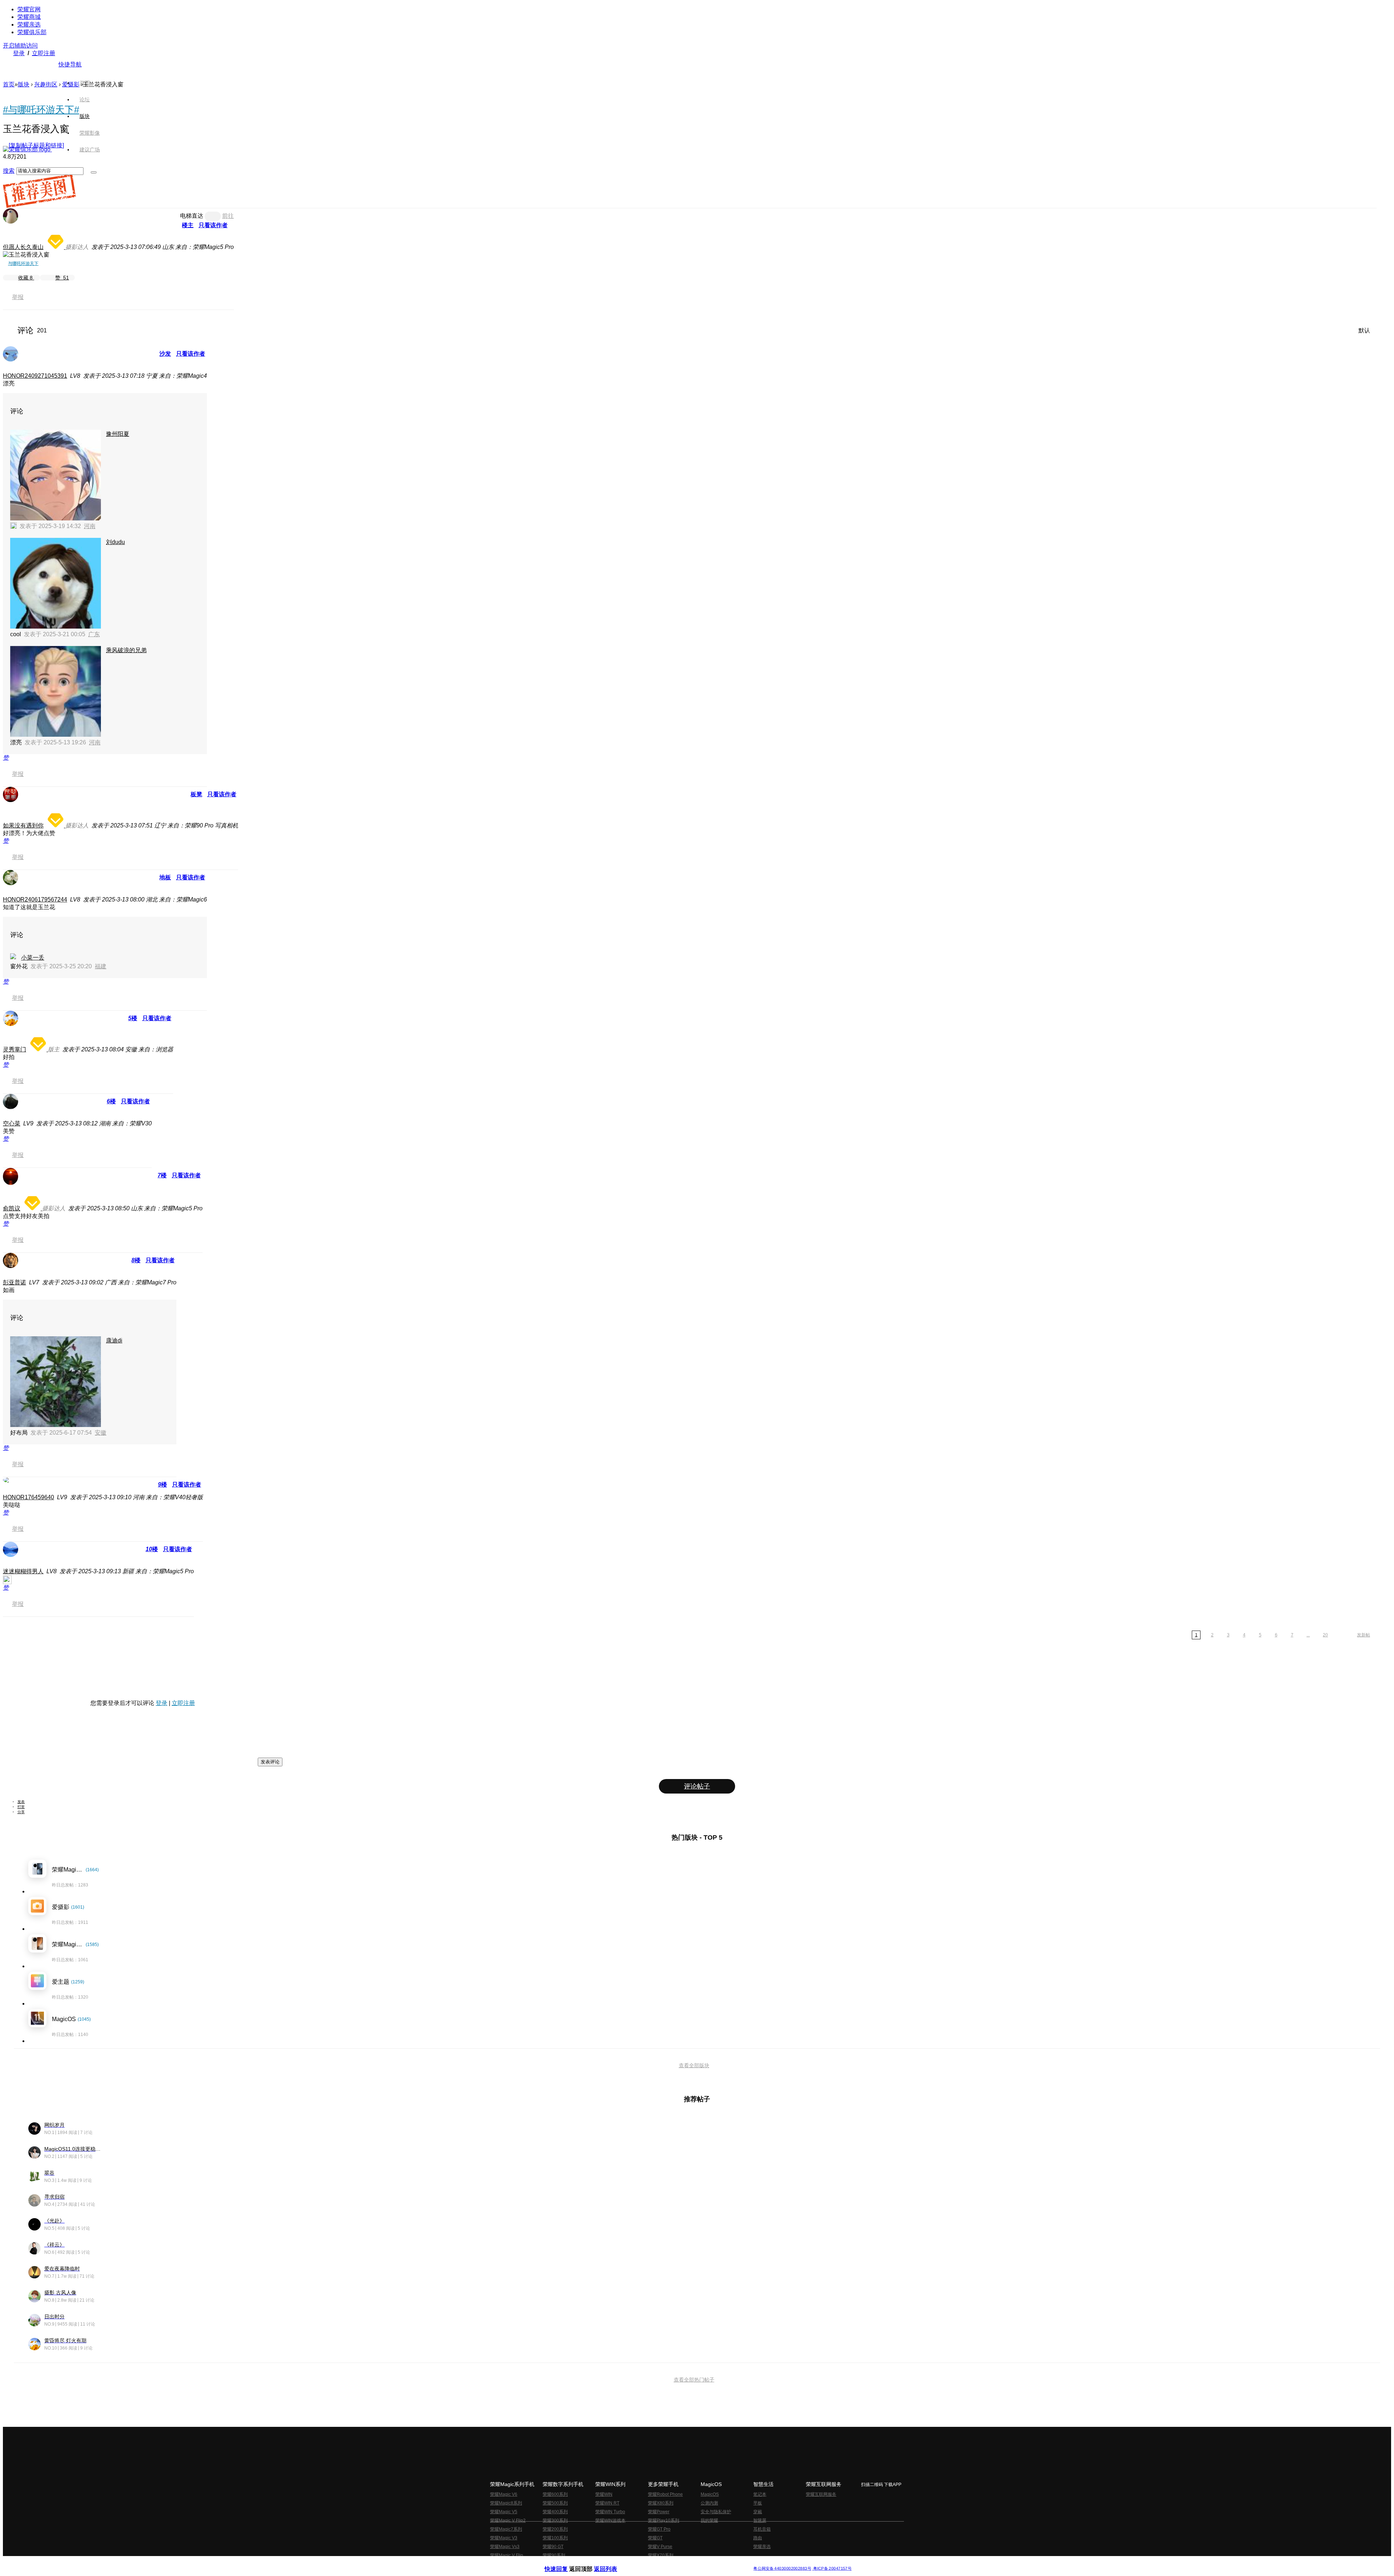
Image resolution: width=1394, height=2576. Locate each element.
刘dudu (115, 542)
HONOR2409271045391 (35, 376)
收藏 (25, 278)
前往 (228, 216)
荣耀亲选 (29, 24)
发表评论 (270, 1762)
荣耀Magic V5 (504, 2512)
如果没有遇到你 (23, 825)
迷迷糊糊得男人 (23, 1571)
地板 (165, 877)
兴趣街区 (46, 84)
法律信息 (673, 2563)
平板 (758, 2503)
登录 (19, 53)
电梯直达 (192, 216)
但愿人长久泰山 (23, 247)
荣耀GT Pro (659, 2529)
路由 (758, 2538)
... (1308, 1635)
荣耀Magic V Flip (507, 2555)
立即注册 (44, 53)
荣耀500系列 (555, 2503)
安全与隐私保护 (716, 2512)
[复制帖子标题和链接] (36, 145)
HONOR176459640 (28, 1497)
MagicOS (710, 2494)
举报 (18, 297)
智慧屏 (760, 2520)
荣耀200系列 (555, 2529)
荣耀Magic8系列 (506, 2503)
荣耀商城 (29, 17)
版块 (24, 84)
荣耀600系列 (555, 2494)
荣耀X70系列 (661, 2555)
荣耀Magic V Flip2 (508, 2520)
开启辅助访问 (20, 46)
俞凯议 (12, 1208)
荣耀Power (659, 2512)
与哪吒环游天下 (23, 263)
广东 (94, 634)
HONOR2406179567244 (35, 899)
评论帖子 (697, 1786)
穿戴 (758, 2512)
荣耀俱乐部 (32, 32)
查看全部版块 (694, 2065)
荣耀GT (655, 2538)
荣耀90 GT (553, 2547)
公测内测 (709, 2503)
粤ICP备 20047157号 (832, 2569)
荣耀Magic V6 (504, 2494)
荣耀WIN (604, 2494)
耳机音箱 (762, 2529)
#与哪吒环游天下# (41, 110)
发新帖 (1364, 1635)
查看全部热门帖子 (694, 2380)
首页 (85, 83)
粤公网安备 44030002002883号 (782, 2569)
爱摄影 (71, 84)
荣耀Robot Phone (665, 2494)
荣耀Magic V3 (504, 2538)
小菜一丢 (33, 958)
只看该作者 (213, 225)
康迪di (114, 1340)
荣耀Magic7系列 (506, 2529)
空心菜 (12, 1123)
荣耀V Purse (660, 2547)
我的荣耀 (709, 2520)
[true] (94, 172)
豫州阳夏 (118, 434)
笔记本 (760, 2494)
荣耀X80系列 (661, 2503)
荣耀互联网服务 (821, 2494)
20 (1325, 1635)
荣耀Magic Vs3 (505, 2547)
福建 (101, 966)
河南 (90, 526)
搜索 (9, 171)
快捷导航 (70, 64)
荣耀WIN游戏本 (610, 2520)
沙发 (165, 354)
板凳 (196, 794)
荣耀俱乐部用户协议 (564, 2563)
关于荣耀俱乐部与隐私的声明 (612, 2563)
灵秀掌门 (15, 1049)
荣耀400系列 (555, 2512)
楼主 (188, 225)
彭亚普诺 (15, 1282)
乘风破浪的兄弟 (126, 650)
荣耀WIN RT (607, 2503)
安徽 (101, 1433)
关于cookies (653, 2563)
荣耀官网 (29, 9)
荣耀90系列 (554, 2555)
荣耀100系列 (555, 2538)
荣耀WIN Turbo (610, 2512)
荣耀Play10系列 (664, 2520)
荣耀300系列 (555, 2520)
